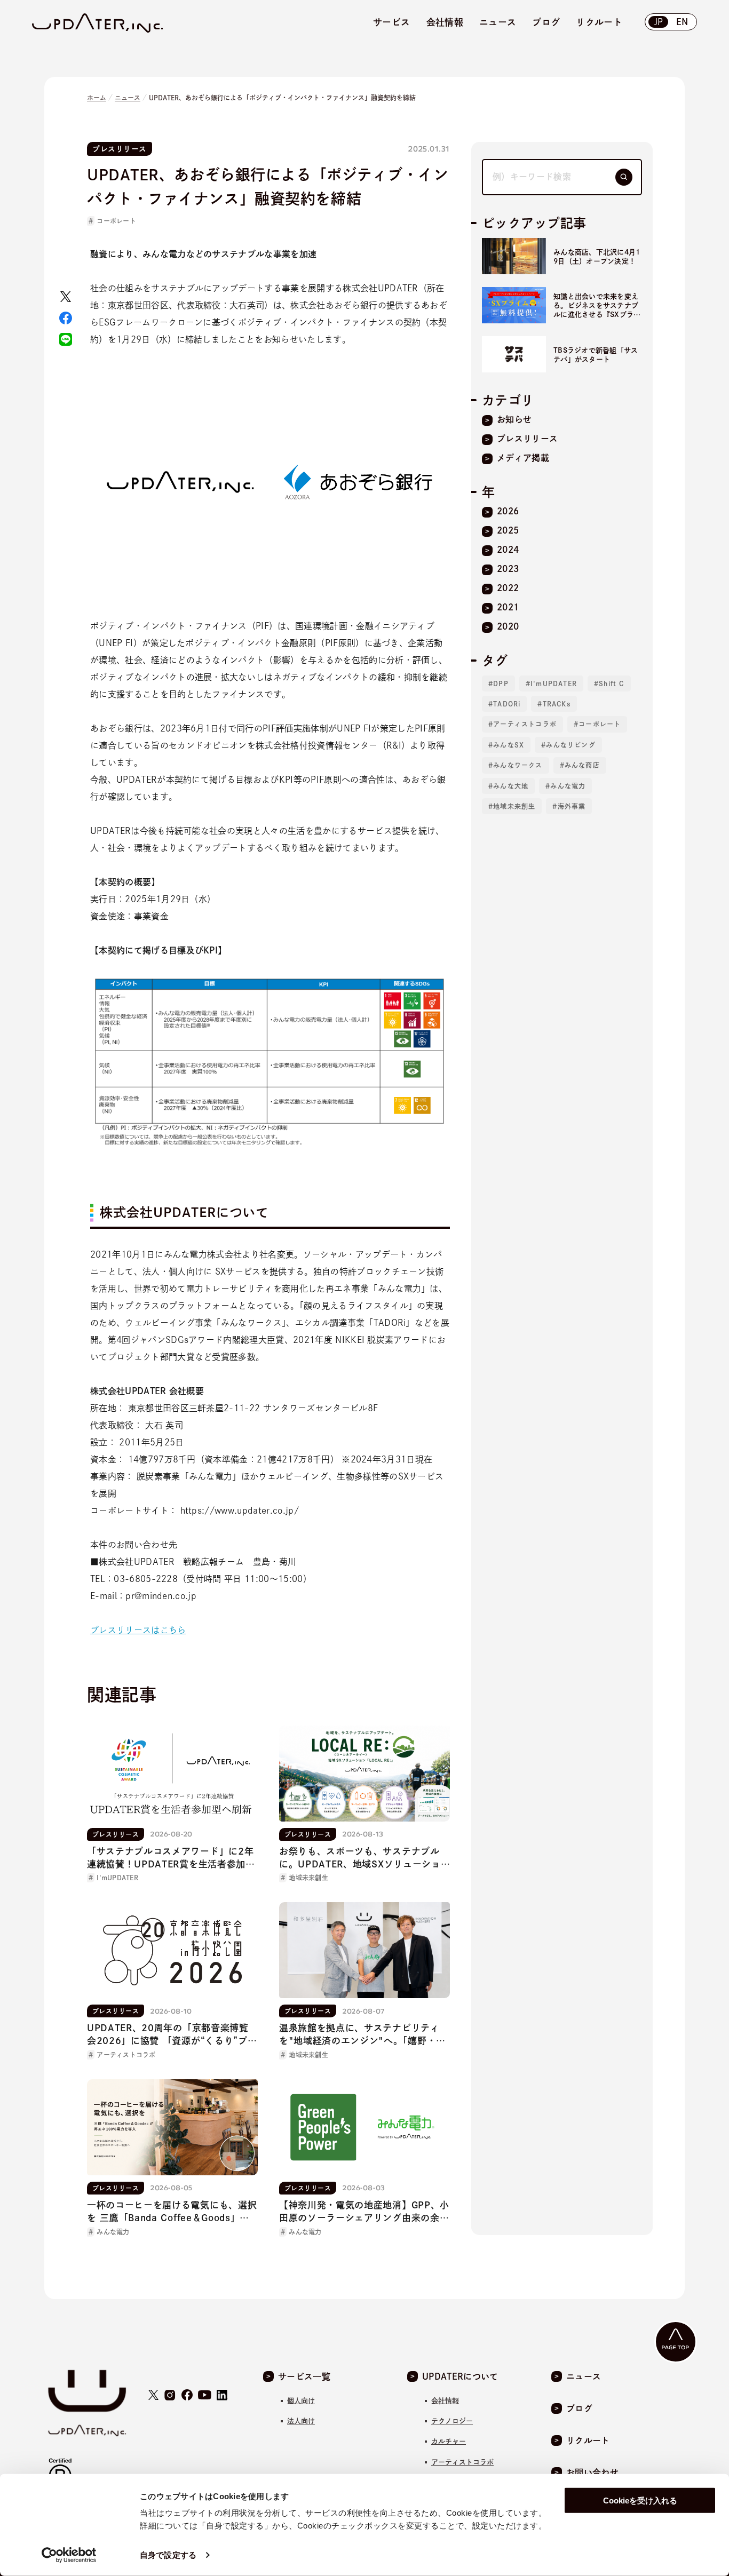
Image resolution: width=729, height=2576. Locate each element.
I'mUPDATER (554, 683)
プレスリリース (120, 149)
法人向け (301, 2421)
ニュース (128, 98)
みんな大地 (511, 786)
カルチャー (449, 2441)
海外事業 (572, 806)
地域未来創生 (514, 806)
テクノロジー (452, 2421)
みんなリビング (570, 745)
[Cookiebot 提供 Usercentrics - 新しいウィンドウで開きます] (69, 2555)
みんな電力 (568, 786)
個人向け (301, 2401)
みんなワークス (518, 765)
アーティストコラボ (525, 724)
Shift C (611, 683)
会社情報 (445, 2401)
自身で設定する (168, 2555)
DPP (501, 683)
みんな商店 (582, 765)
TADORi (507, 704)
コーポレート (116, 221)
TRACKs (557, 704)
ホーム (97, 98)
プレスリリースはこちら (138, 1630)
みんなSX (509, 745)
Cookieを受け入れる (640, 2501)
